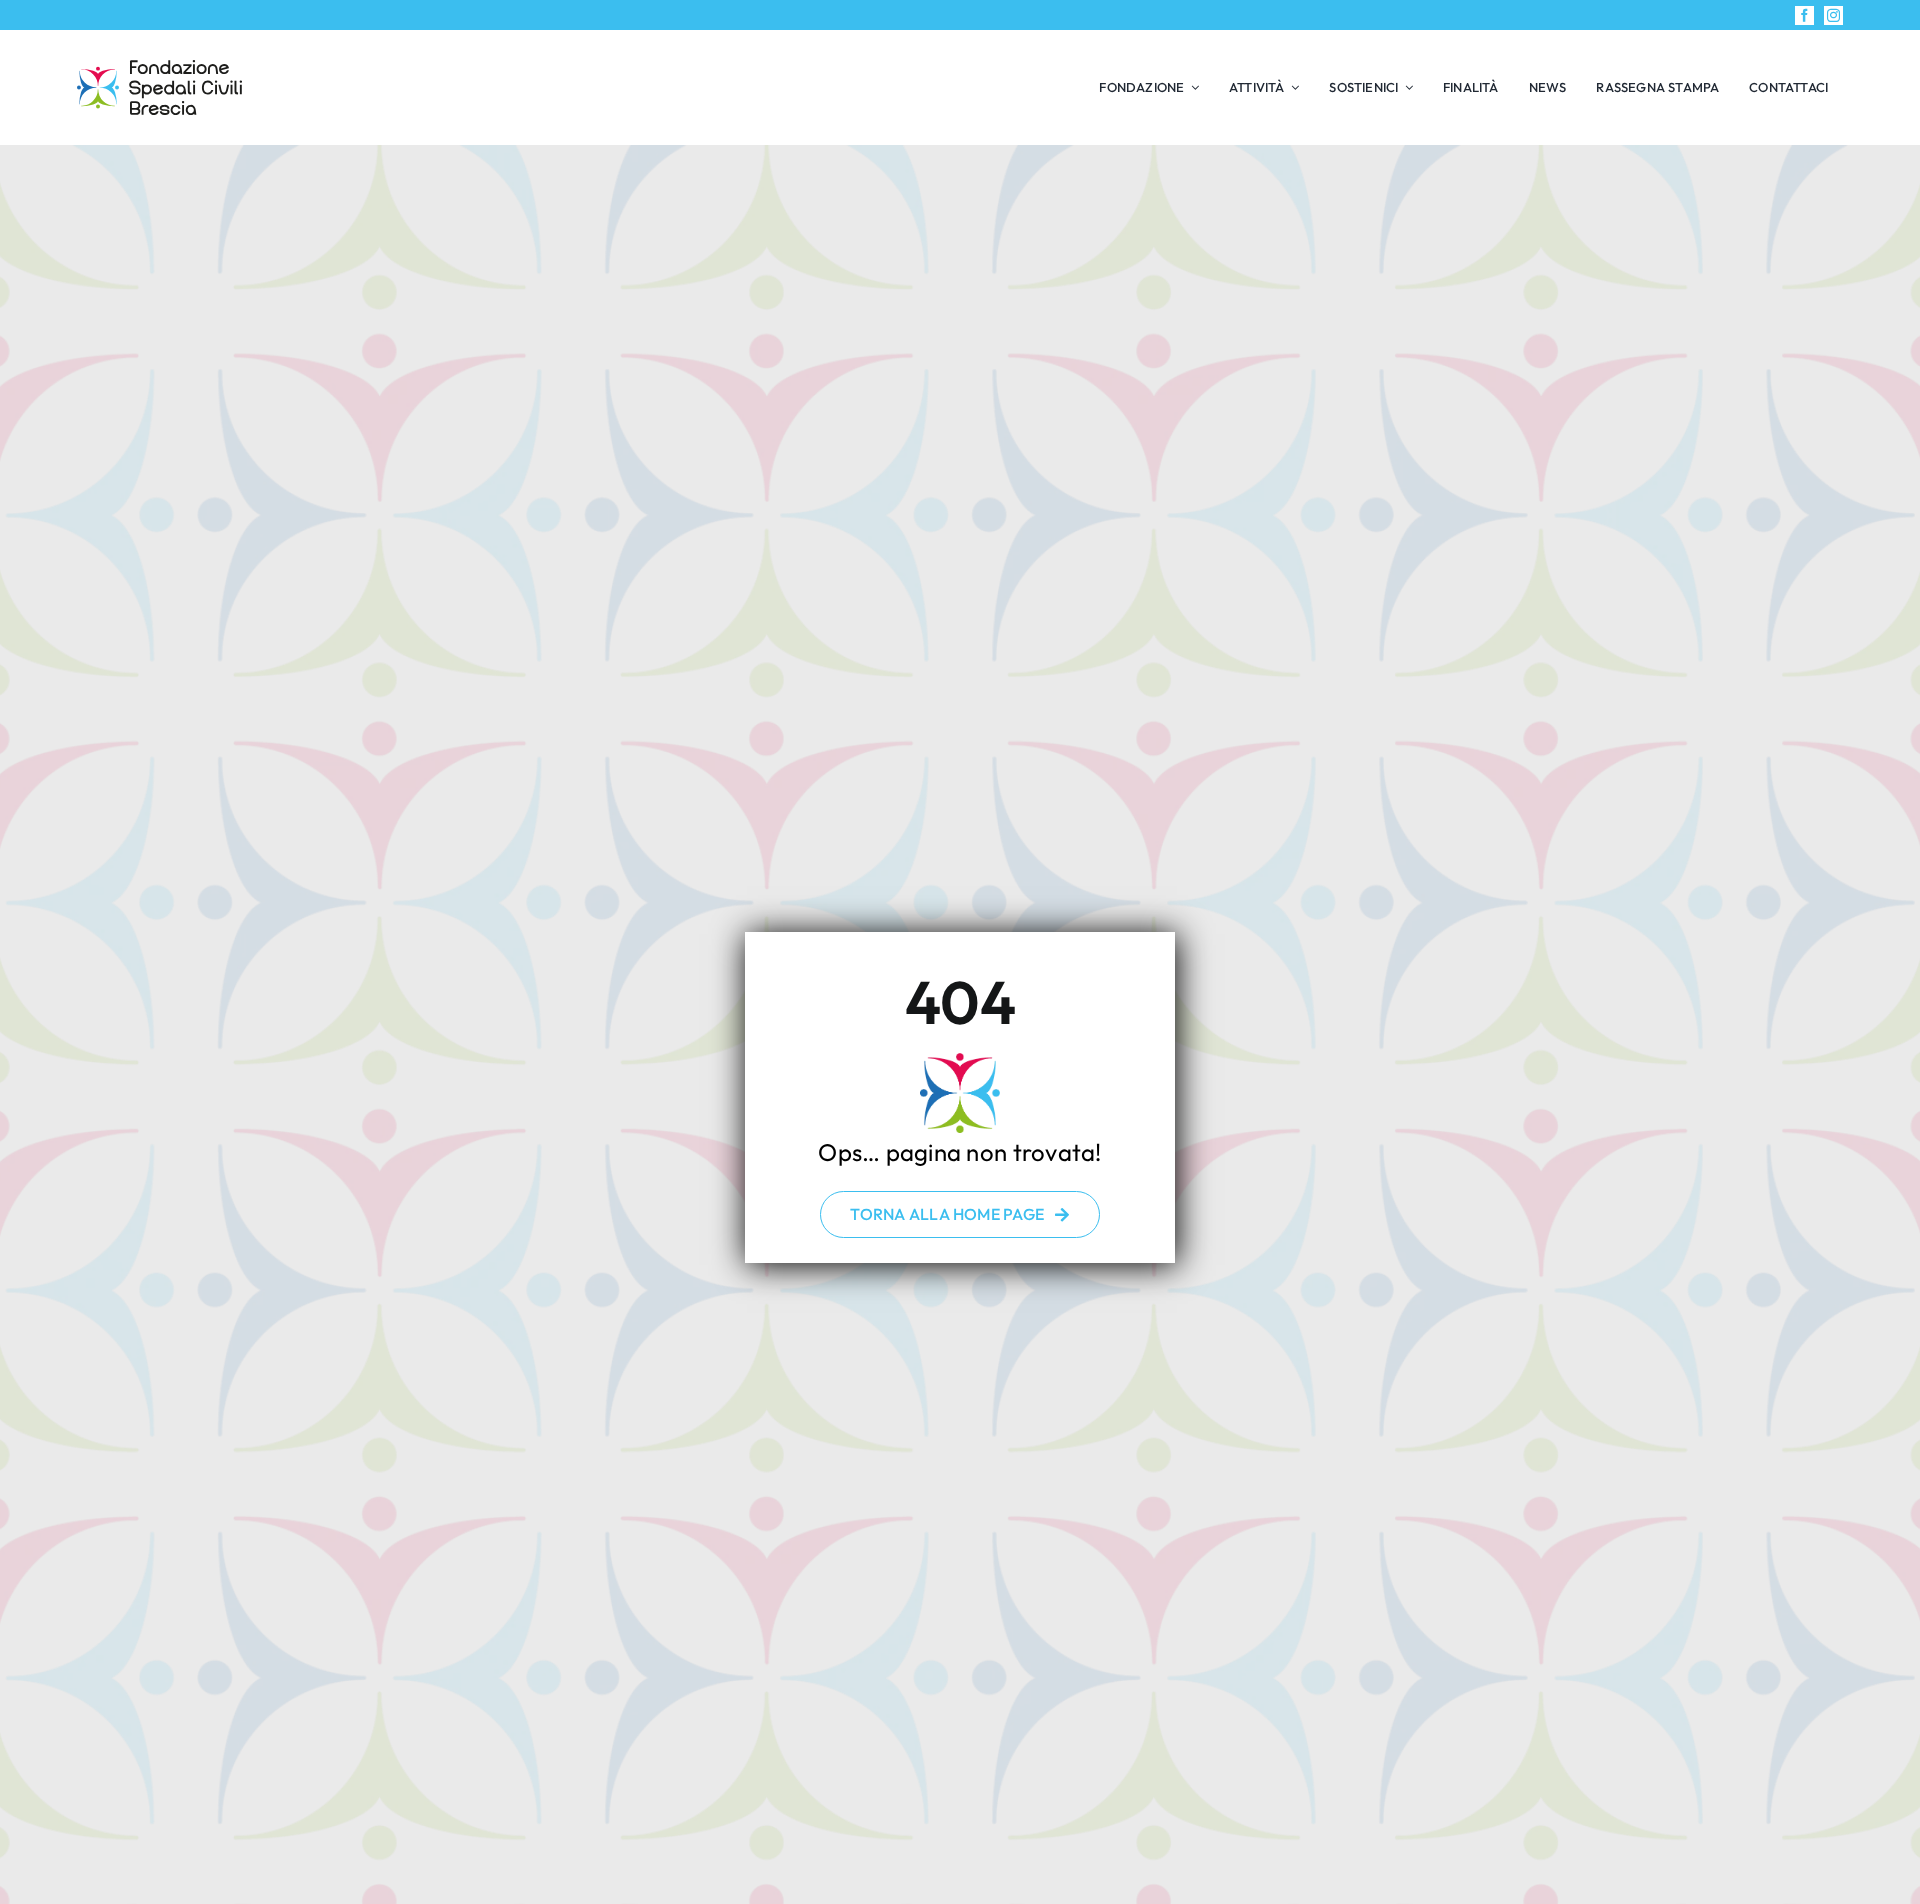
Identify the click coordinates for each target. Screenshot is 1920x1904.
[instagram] (1833, 15)
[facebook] (1804, 15)
